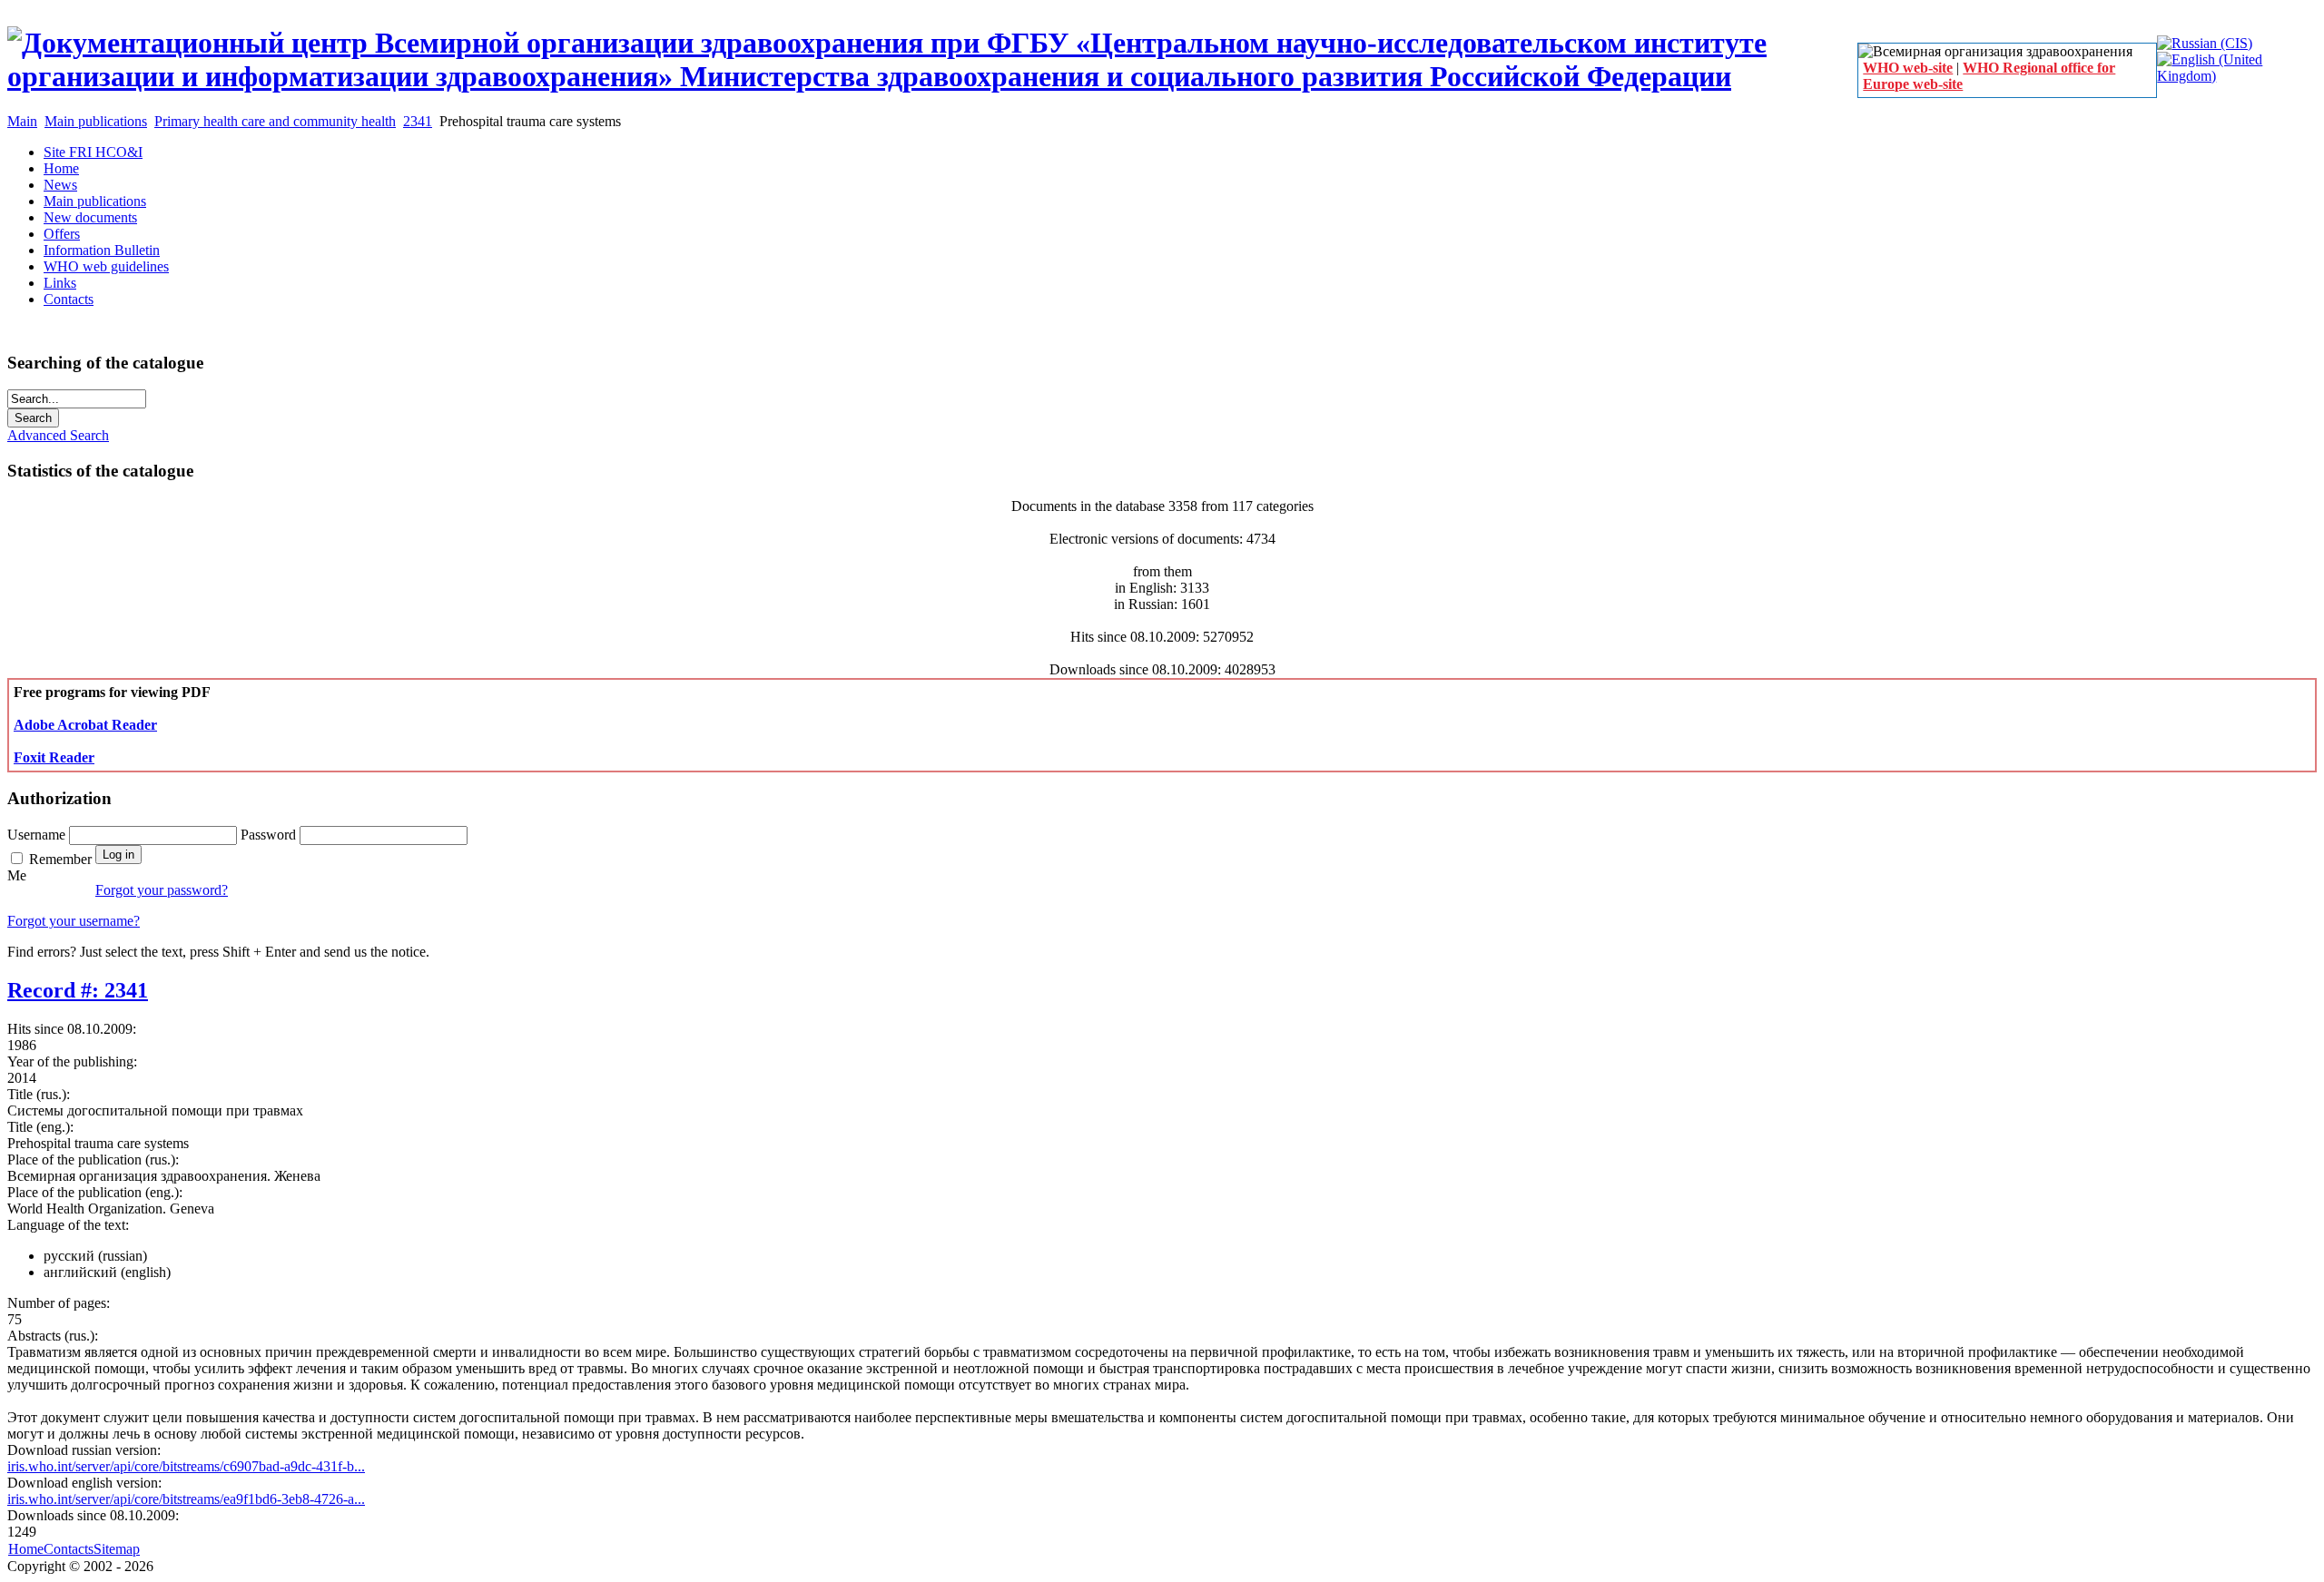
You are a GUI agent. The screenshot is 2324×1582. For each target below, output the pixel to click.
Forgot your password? (162, 890)
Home (26, 1549)
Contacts (69, 1549)
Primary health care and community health (275, 121)
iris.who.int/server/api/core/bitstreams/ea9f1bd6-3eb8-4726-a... (186, 1499)
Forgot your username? (74, 921)
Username (38, 835)
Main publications (96, 121)
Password (270, 835)
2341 (418, 121)
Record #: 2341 (78, 990)
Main (22, 121)
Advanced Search (58, 435)
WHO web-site (1908, 68)
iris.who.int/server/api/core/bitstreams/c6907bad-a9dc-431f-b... (186, 1466)
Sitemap (117, 1549)
